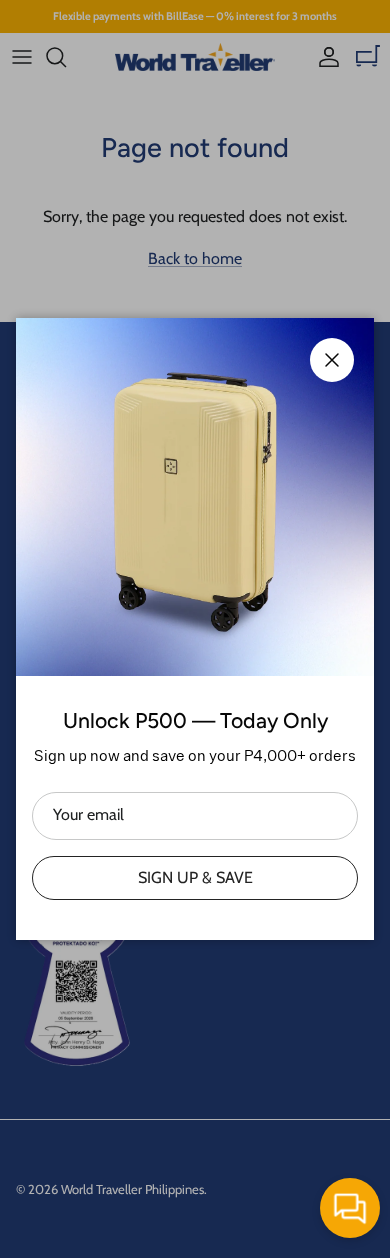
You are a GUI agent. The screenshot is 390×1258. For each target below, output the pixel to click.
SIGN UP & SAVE (195, 877)
